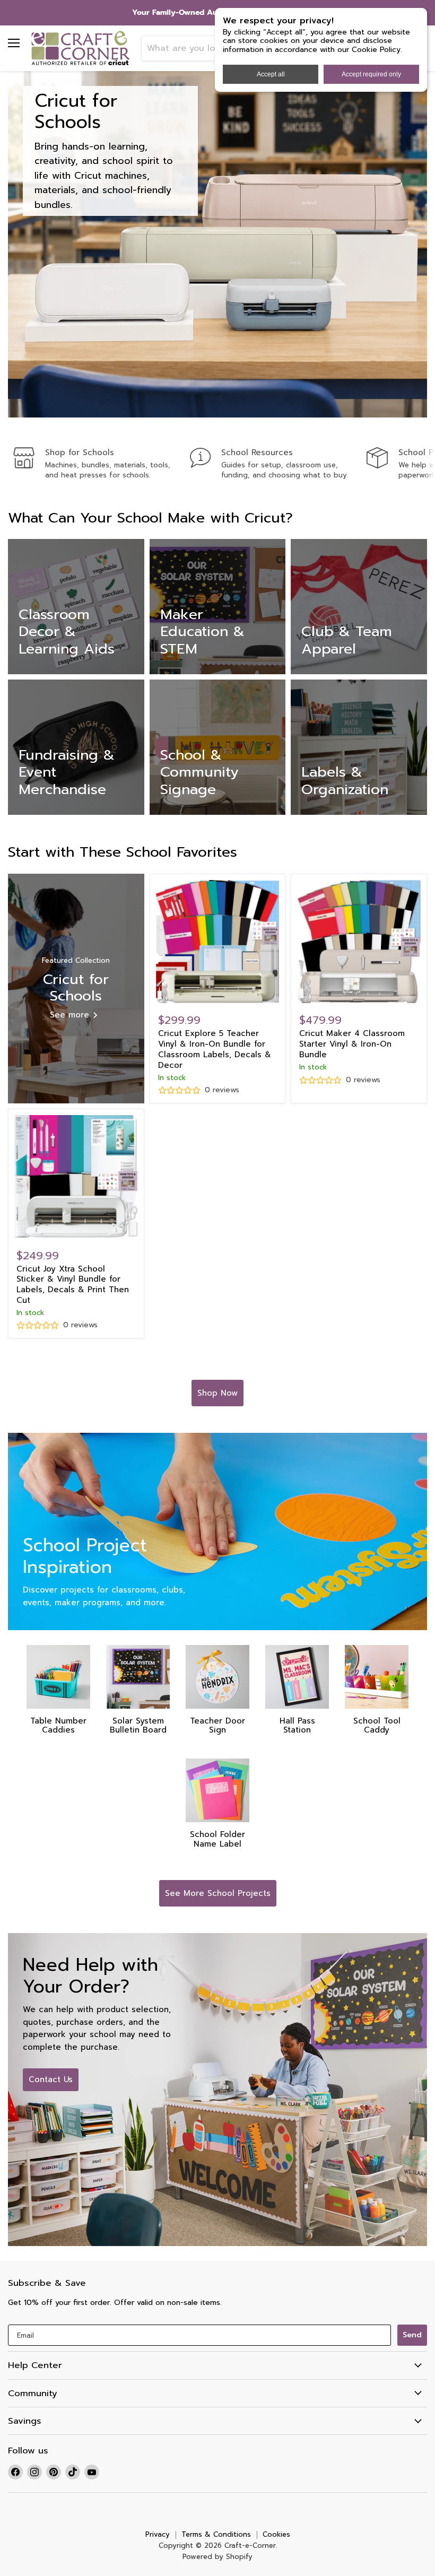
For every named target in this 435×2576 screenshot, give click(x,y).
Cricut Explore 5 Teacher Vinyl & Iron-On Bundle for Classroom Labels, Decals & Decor (215, 1049)
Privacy (158, 2534)
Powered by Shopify (217, 2557)
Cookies (276, 2534)
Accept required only (371, 74)
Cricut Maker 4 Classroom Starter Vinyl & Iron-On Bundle (352, 1044)
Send (412, 2335)
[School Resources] (278, 464)
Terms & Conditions (216, 2534)
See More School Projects (218, 1893)
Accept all (271, 74)
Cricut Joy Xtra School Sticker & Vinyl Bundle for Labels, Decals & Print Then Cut (73, 1285)
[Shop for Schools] (102, 464)
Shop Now (217, 1393)
